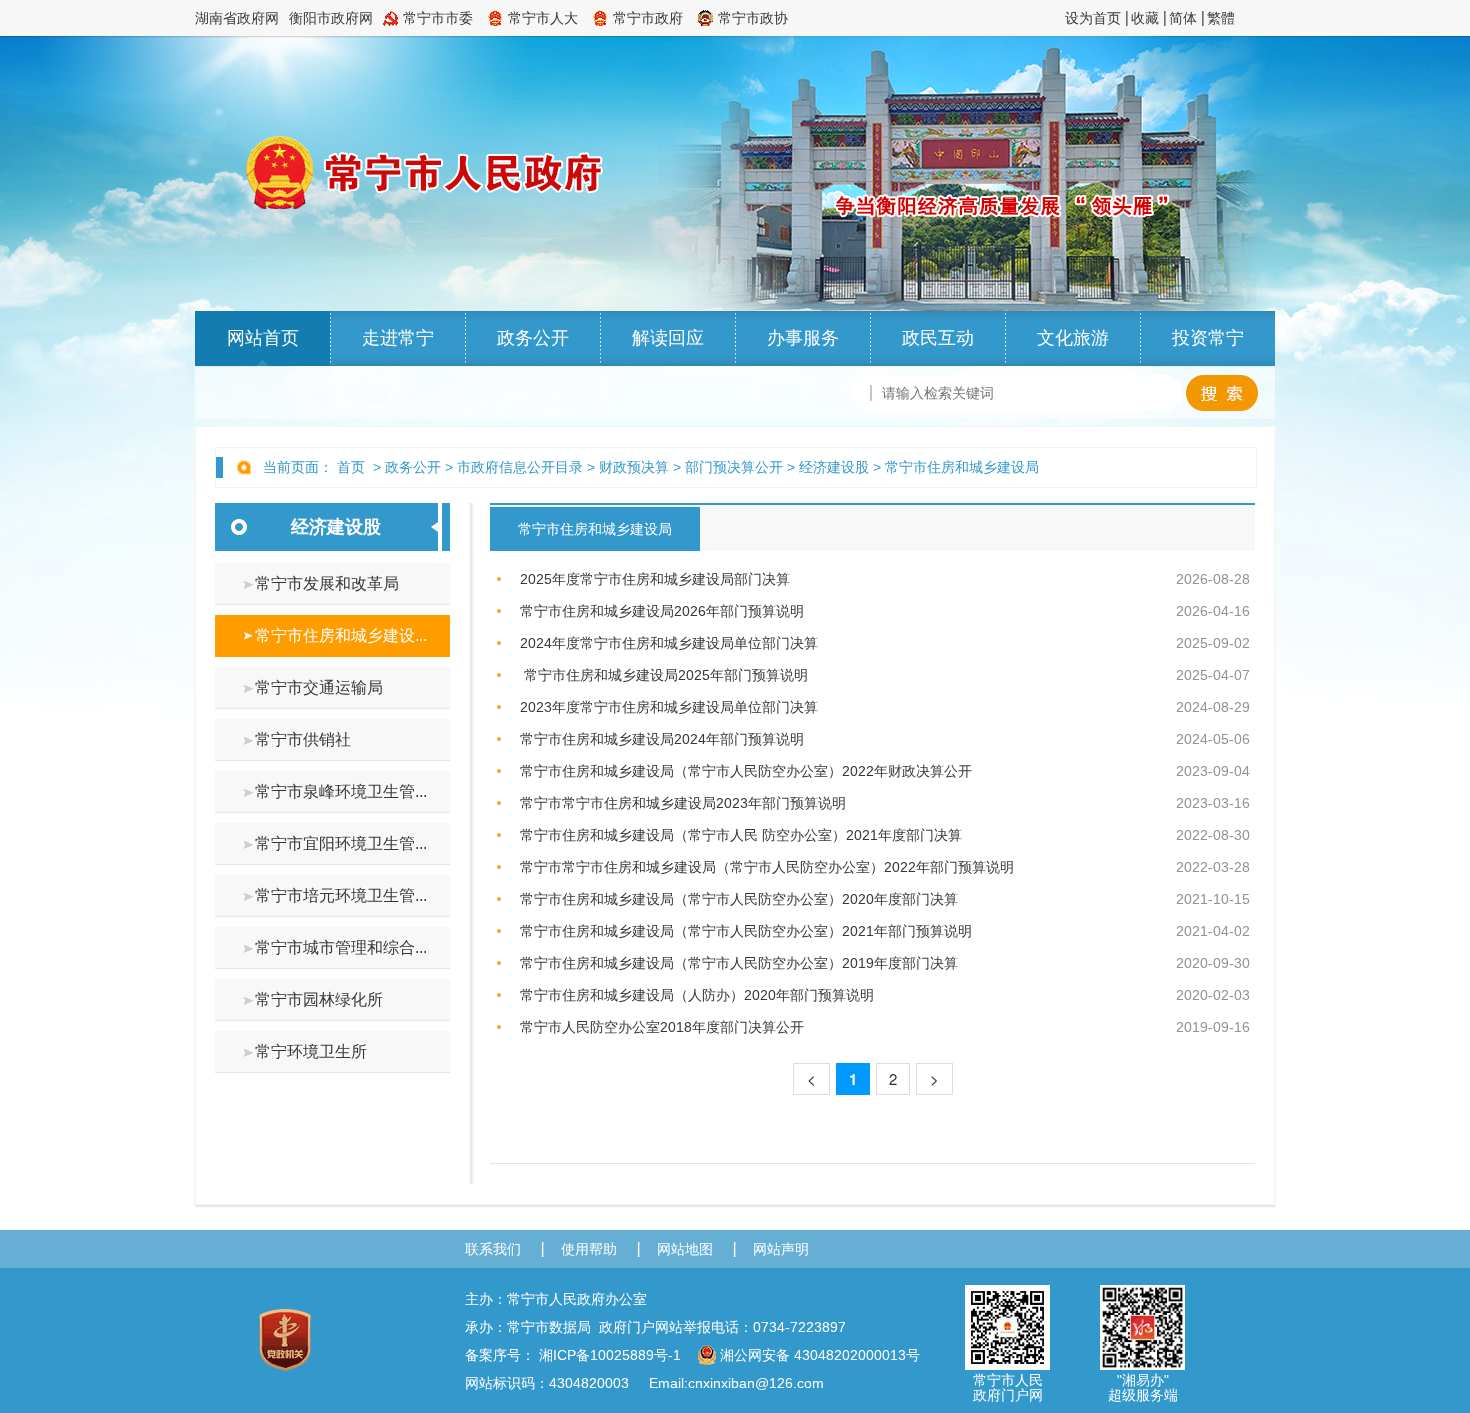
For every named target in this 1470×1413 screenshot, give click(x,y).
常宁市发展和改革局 (327, 583)
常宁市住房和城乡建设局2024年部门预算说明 (662, 739)
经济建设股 (834, 467)
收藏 (1145, 18)
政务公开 (533, 338)
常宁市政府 (648, 18)
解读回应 (668, 338)
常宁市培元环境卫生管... (341, 895)
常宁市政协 (753, 18)
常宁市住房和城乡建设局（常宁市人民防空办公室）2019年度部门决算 (739, 963)
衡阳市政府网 (331, 18)
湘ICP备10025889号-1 (610, 1355)
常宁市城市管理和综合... (341, 947)
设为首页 (1093, 18)
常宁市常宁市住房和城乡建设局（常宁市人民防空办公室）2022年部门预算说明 (767, 867)
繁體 (1221, 18)
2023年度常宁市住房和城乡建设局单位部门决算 (669, 707)
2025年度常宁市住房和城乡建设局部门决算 (655, 579)
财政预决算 (634, 467)
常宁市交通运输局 (319, 687)
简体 (1183, 18)
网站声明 (781, 1249)
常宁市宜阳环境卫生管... (341, 843)
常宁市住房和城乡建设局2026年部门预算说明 (662, 611)
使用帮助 (589, 1249)
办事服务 (803, 338)
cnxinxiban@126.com (756, 1383)
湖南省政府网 (237, 18)
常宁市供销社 (303, 739)
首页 (351, 467)
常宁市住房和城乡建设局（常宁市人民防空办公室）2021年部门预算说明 (746, 931)
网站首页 (263, 338)
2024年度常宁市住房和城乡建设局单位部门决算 (669, 643)
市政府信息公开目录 (520, 467)
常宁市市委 (438, 18)
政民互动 (938, 338)
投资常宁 (1208, 338)
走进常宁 (398, 338)
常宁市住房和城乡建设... (341, 635)
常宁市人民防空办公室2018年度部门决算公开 (662, 1027)
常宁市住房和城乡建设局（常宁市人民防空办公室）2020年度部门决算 (739, 899)
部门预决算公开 (734, 467)
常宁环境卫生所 (311, 1051)
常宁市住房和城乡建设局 (962, 467)
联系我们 (493, 1249)
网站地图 (685, 1249)
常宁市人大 (543, 18)
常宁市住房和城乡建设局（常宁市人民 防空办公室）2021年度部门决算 (741, 835)
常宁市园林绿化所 (319, 999)
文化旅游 (1073, 338)
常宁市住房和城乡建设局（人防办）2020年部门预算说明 (697, 995)
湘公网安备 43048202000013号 (820, 1355)
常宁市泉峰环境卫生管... (341, 791)
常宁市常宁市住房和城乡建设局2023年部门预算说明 (683, 803)
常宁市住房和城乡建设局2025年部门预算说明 (664, 675)
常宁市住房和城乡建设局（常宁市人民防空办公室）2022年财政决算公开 (746, 771)
